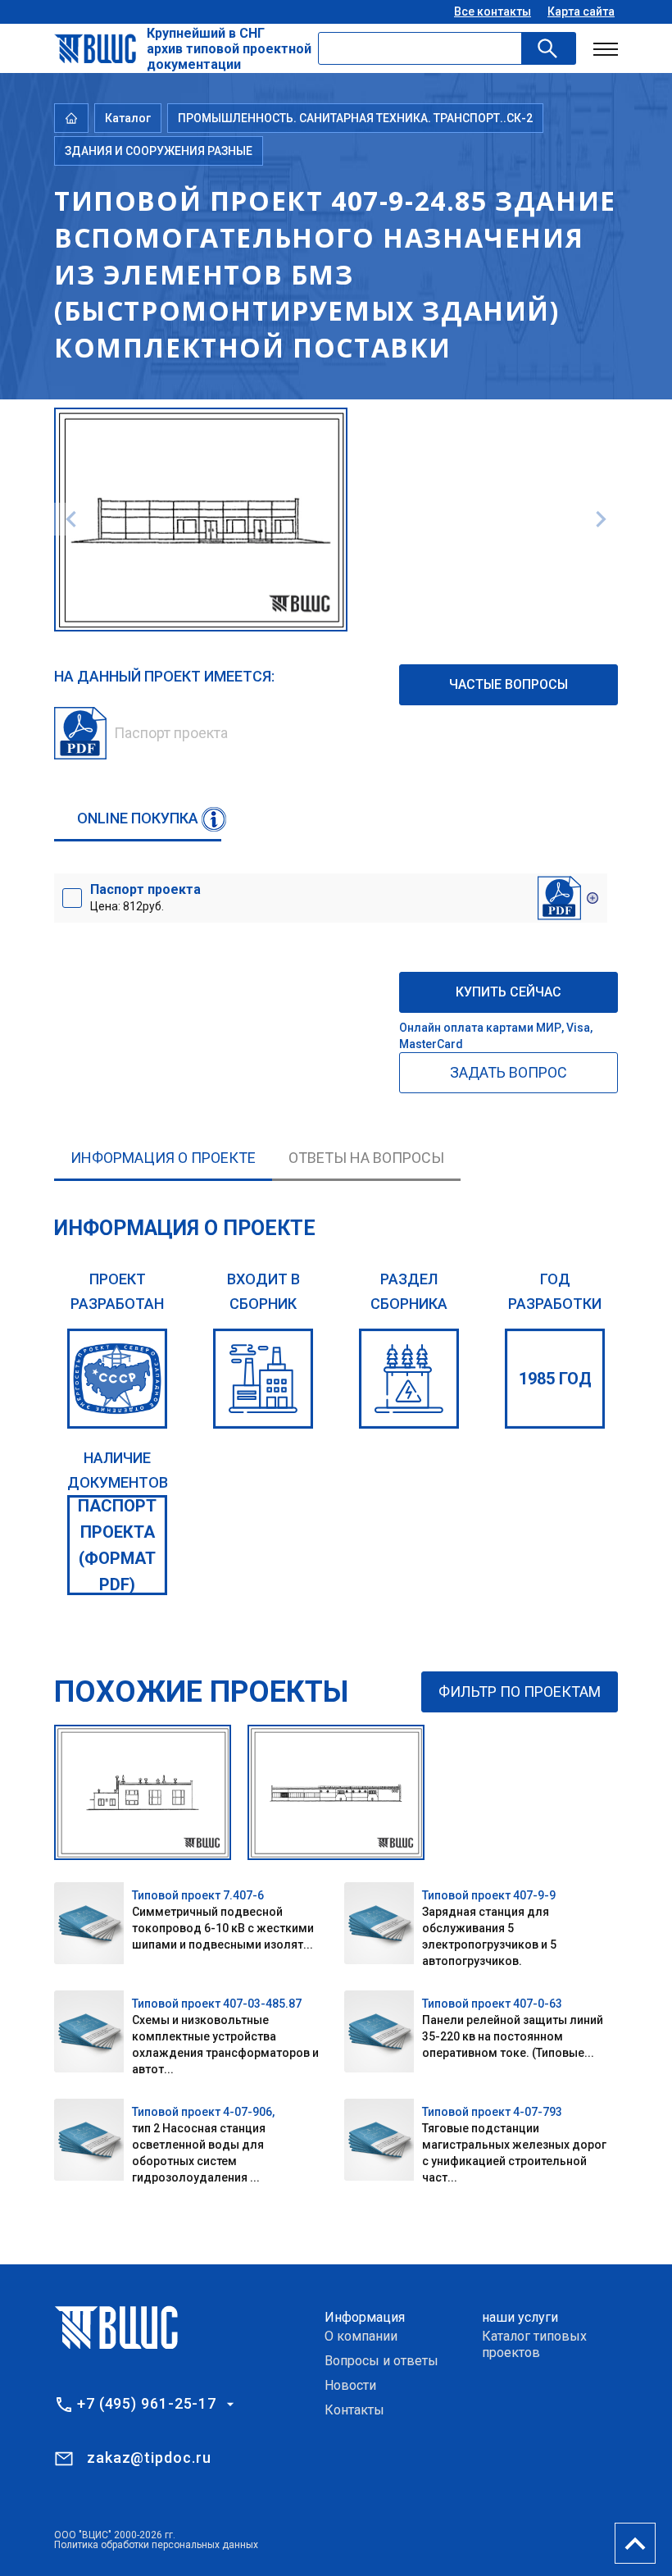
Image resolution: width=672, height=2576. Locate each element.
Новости (350, 2385)
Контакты (354, 2410)
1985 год (555, 1379)
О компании (361, 2336)
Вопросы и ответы (381, 2361)
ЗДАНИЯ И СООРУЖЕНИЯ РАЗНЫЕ (159, 151)
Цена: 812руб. (145, 897)
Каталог (128, 118)
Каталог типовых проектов (534, 2344)
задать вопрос (509, 1072)
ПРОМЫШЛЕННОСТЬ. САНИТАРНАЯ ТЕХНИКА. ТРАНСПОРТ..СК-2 (355, 118)
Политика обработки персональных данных (156, 2545)
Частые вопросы (509, 684)
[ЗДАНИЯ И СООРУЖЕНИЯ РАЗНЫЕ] (409, 1379)
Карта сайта (581, 11)
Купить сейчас (509, 992)
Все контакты (493, 11)
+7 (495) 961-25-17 (147, 2404)
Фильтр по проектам (520, 1691)
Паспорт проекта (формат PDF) (117, 1545)
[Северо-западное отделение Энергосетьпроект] (117, 1379)
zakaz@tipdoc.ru (149, 2457)
